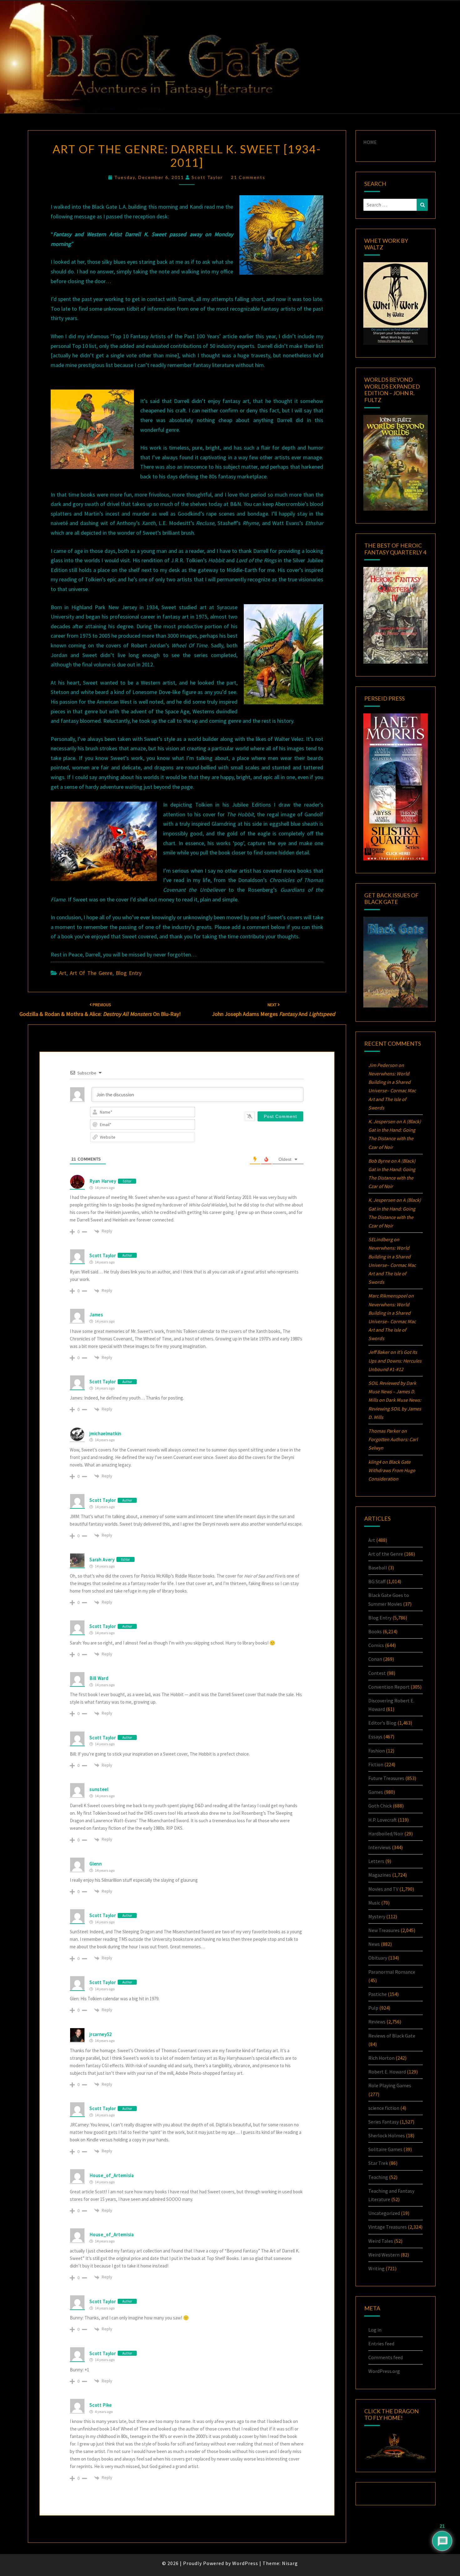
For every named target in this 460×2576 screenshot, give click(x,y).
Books (375, 1631)
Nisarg (290, 2563)
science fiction (384, 2108)
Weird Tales (381, 2241)
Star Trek (378, 2163)
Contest (377, 1673)
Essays (375, 1737)
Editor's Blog (382, 1723)
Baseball (378, 1568)
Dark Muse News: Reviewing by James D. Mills (395, 1408)
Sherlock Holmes (387, 2135)
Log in (375, 2330)
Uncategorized (384, 2213)
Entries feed (381, 2344)
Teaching (378, 2177)
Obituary (378, 1958)
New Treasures (384, 1930)
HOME (370, 142)
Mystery (377, 1916)
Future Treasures (386, 1778)
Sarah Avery (102, 1560)
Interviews (380, 1847)
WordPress (245, 2563)
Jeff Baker (379, 1352)
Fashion (377, 1751)
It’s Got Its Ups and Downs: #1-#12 (395, 1360)
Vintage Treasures (388, 2227)
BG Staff (377, 1581)
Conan (375, 1659)
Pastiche (378, 1994)
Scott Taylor (207, 177)
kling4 (375, 1462)
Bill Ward (99, 1678)
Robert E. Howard (387, 2072)
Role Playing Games (390, 2085)
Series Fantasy (383, 2122)
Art (63, 973)
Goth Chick (380, 1806)
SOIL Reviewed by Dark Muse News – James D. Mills (392, 1391)
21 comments (248, 177)
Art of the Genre (91, 973)
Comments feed (386, 2357)
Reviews (377, 2022)
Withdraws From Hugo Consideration (392, 1470)
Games (376, 1792)
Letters (376, 1861)
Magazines (380, 1875)
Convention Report (389, 1687)
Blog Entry (129, 973)
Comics (376, 1645)
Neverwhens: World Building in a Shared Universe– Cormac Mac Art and (392, 1091)
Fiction (376, 1764)
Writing (376, 2268)
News (374, 1944)
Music (374, 1903)
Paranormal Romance (392, 1972)
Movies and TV (383, 1889)
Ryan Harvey (103, 1181)
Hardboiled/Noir (386, 1834)
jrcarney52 (101, 2034)
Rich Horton (381, 2058)
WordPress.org (384, 2371)
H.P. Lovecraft (383, 1820)
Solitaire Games (385, 2149)
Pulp (373, 2008)
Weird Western (384, 2255)
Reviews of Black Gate (392, 2036)
